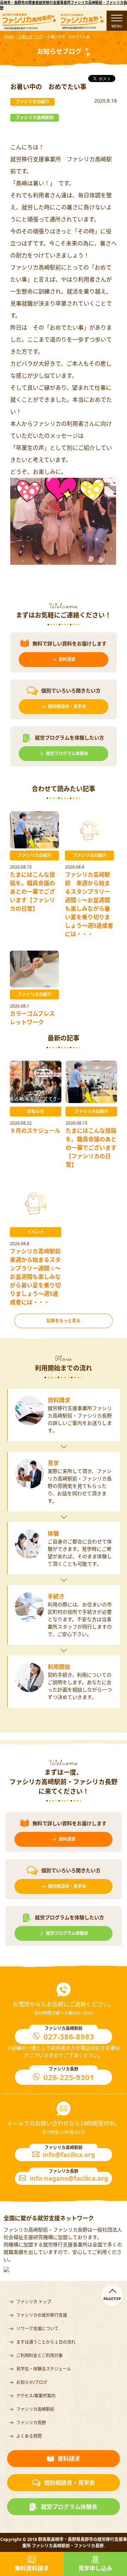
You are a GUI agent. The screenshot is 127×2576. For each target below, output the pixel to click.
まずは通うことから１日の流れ (46, 2342)
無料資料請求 (32, 2568)
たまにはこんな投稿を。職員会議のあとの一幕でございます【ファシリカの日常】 (32, 892)
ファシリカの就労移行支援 (42, 2315)
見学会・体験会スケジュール (44, 2369)
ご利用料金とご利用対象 (40, 2355)
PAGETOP (112, 2299)
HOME (9, 37)
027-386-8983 (69, 2036)
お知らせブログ (31, 37)
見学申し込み (95, 2568)
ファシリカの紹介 (35, 855)
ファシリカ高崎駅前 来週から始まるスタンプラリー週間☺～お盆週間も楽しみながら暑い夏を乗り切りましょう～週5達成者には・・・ (38, 1277)
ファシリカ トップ (34, 2302)
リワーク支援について (37, 2329)
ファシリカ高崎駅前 (35, 2409)
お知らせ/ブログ (32, 2382)
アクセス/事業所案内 (36, 2396)
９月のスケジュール (35, 1131)
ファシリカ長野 (31, 2423)
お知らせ (36, 1111)
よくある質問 (29, 2436)
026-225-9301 (69, 2077)
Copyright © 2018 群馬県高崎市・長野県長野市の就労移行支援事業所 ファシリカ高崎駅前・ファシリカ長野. (64, 2543)
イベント (36, 1232)
